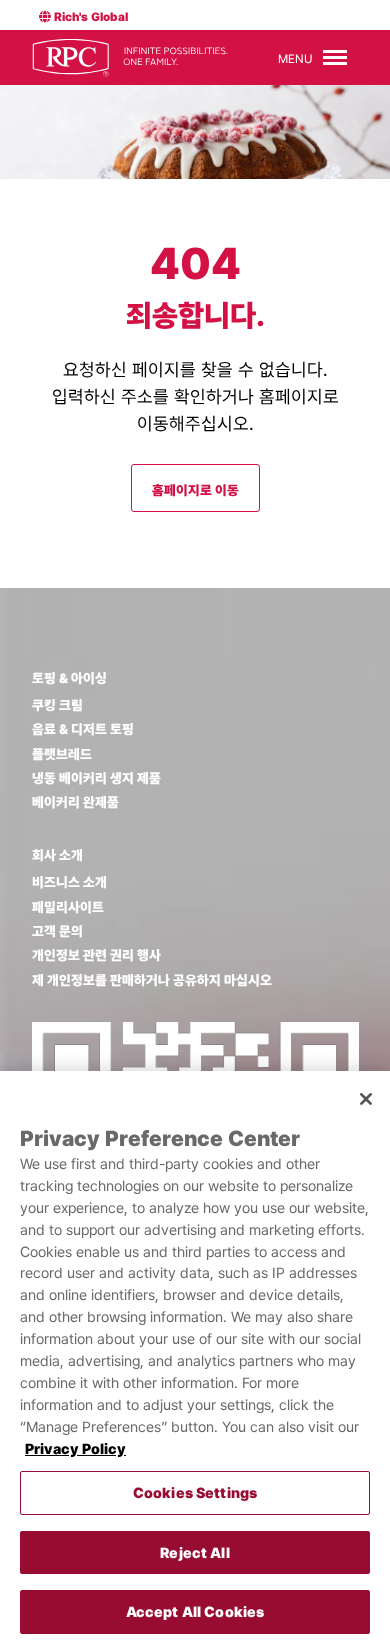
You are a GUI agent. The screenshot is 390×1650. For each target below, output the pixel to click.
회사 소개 (57, 855)
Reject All (194, 1552)
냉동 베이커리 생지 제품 (96, 778)
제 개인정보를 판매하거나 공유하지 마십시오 (152, 980)
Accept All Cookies (195, 1611)
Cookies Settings (195, 1492)
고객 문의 (57, 931)
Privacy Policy (75, 1448)
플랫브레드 (62, 754)
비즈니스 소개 (69, 882)
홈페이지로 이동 (195, 490)
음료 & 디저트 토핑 (83, 729)
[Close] (366, 1099)
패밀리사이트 (68, 907)
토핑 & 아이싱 (69, 678)
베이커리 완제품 (75, 802)
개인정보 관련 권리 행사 (96, 955)
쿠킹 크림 (57, 705)
